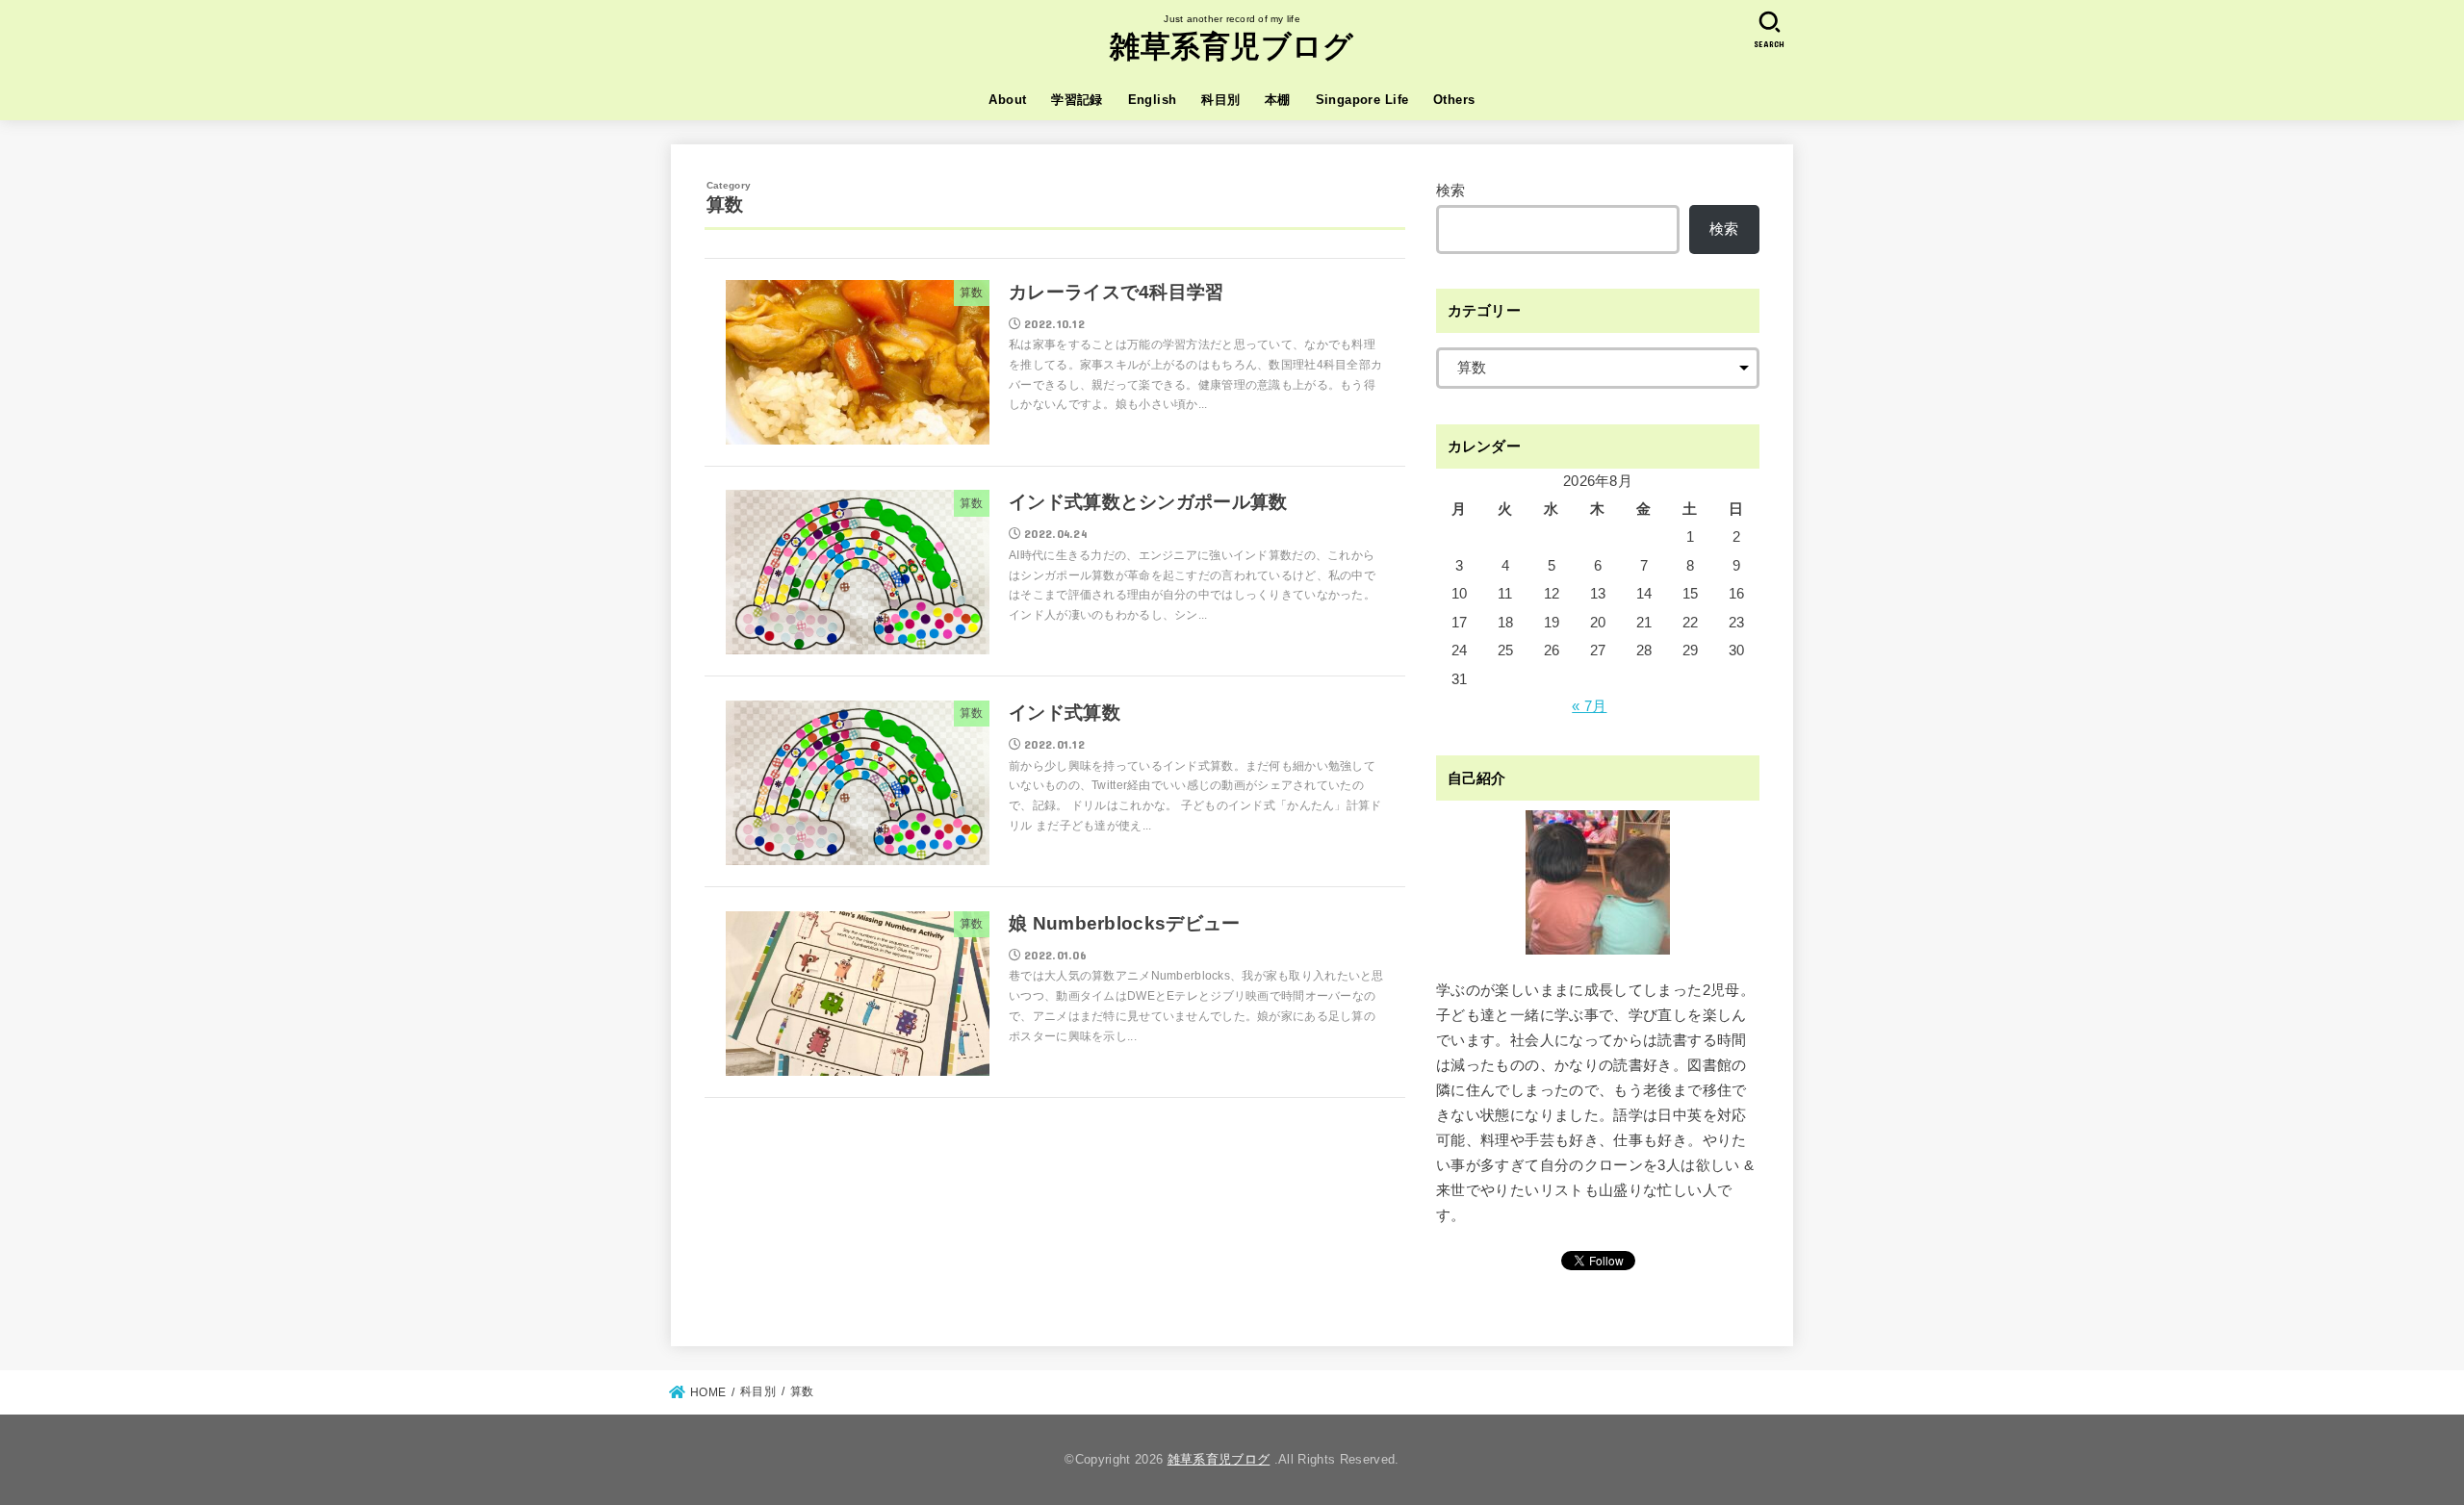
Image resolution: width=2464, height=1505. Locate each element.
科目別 (1220, 100)
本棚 (1278, 100)
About (1007, 100)
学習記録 (1077, 100)
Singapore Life (1362, 100)
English (1153, 100)
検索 (1451, 191)
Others (1454, 100)
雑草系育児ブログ (1232, 47)
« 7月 (1589, 706)
